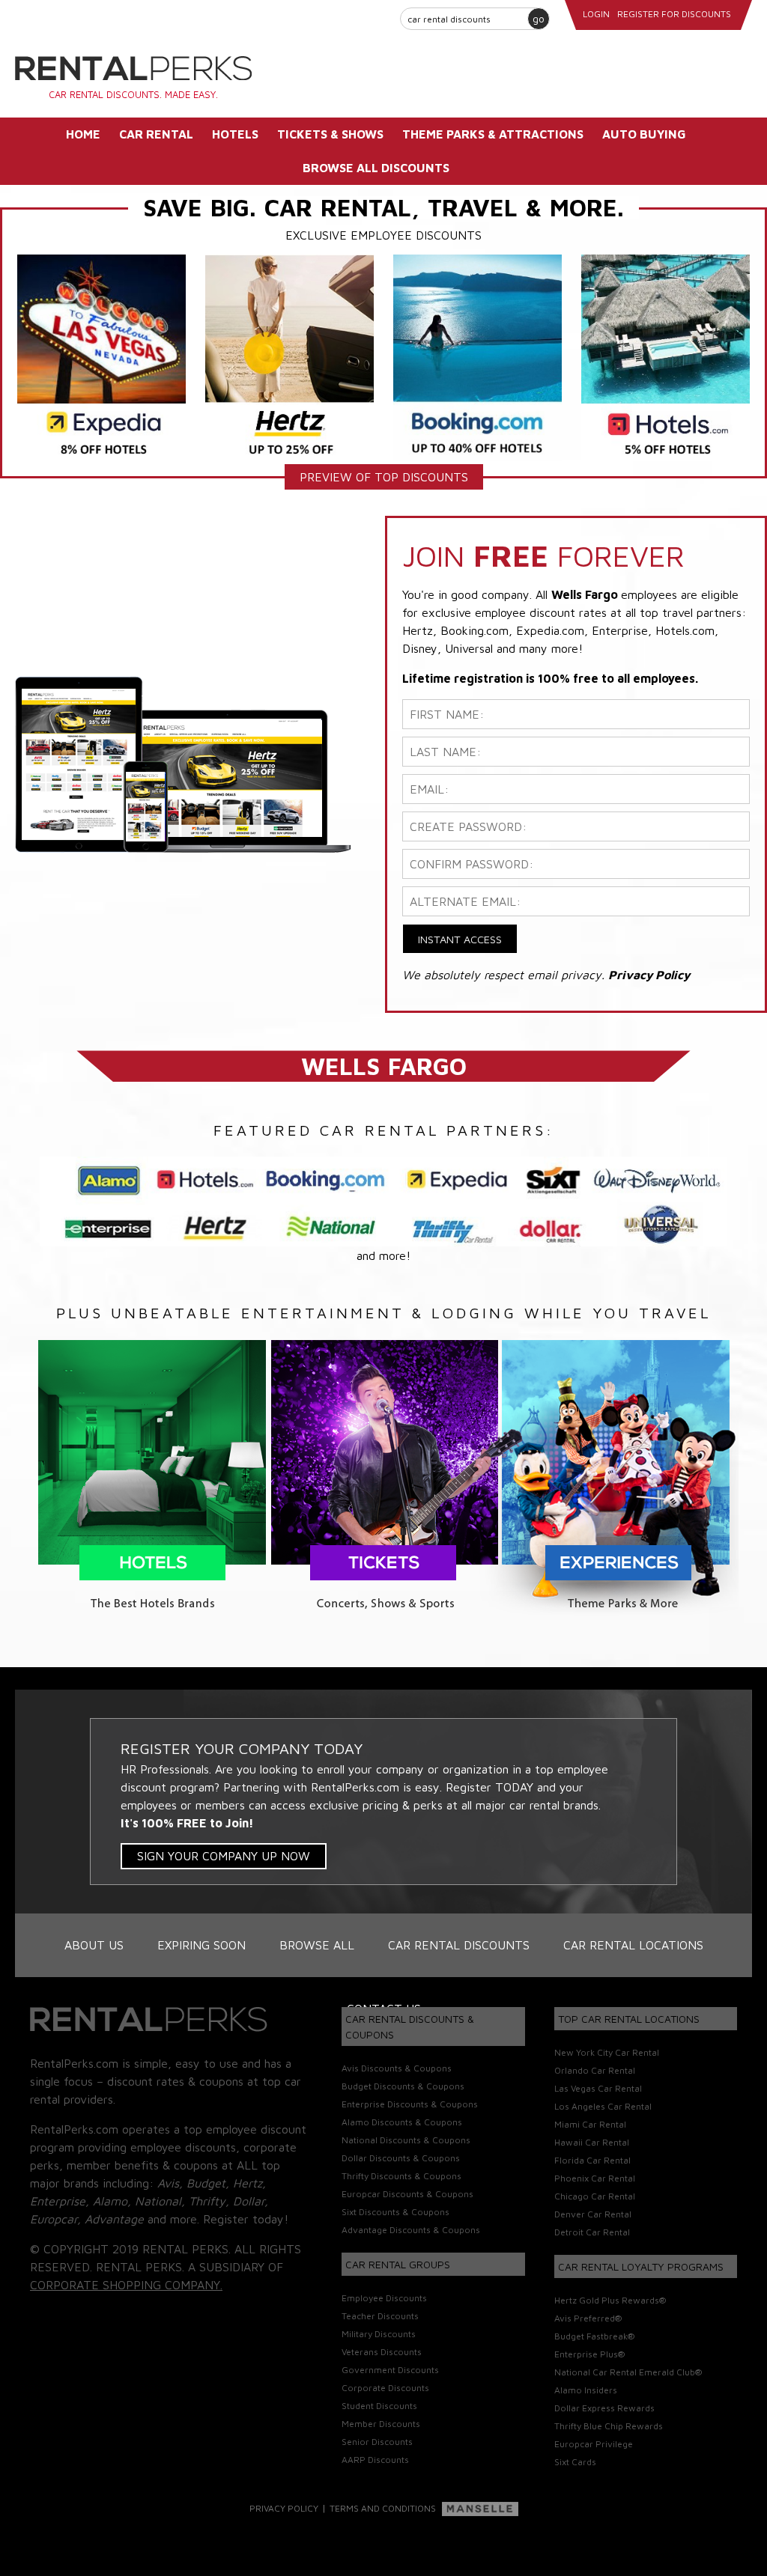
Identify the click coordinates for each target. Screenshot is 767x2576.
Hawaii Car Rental (592, 2142)
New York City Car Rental (607, 2052)
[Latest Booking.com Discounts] (478, 356)
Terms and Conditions (383, 2508)
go (539, 18)
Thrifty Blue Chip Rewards (609, 2426)
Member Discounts (381, 2424)
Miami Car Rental (590, 2124)
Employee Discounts (384, 2298)
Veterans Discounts (382, 2352)
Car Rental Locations (633, 1945)
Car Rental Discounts (459, 1945)
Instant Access (460, 939)
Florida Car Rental (592, 2160)
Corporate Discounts (385, 2388)
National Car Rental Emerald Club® (628, 2372)
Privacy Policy (284, 2508)
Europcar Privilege (594, 2444)
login (596, 14)
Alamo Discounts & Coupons (402, 2122)
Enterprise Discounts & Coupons (410, 2104)
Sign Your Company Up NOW (224, 1856)
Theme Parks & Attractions (493, 134)
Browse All (317, 1945)
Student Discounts (379, 2406)
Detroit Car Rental (592, 2232)
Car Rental (156, 134)
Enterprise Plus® (589, 2354)
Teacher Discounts (380, 2316)
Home (83, 134)
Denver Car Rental (593, 2214)
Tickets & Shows (330, 134)
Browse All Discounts (376, 168)
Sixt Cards (575, 2462)
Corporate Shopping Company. (126, 2285)
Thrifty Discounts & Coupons (401, 2176)
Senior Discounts (377, 2442)
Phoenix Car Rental (595, 2178)
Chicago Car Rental (595, 2196)
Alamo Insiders (586, 2390)
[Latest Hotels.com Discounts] (666, 356)
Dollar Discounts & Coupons (401, 2158)
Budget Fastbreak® (594, 2336)
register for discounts (674, 14)
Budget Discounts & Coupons (403, 2086)
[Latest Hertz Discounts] (289, 356)
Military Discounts (379, 2334)
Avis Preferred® (588, 2318)
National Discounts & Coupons (406, 2140)
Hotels (235, 134)
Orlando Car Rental (595, 2070)
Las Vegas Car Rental (598, 2088)
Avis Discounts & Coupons (397, 2068)
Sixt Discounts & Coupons (395, 2212)
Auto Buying (644, 134)
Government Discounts (390, 2370)
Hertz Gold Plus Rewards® (610, 2300)
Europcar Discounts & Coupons (407, 2194)
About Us (94, 1945)
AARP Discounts (375, 2460)
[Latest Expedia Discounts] (101, 356)
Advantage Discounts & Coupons (411, 2230)
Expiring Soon (201, 1945)
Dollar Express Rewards (604, 2408)
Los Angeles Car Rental (603, 2106)
